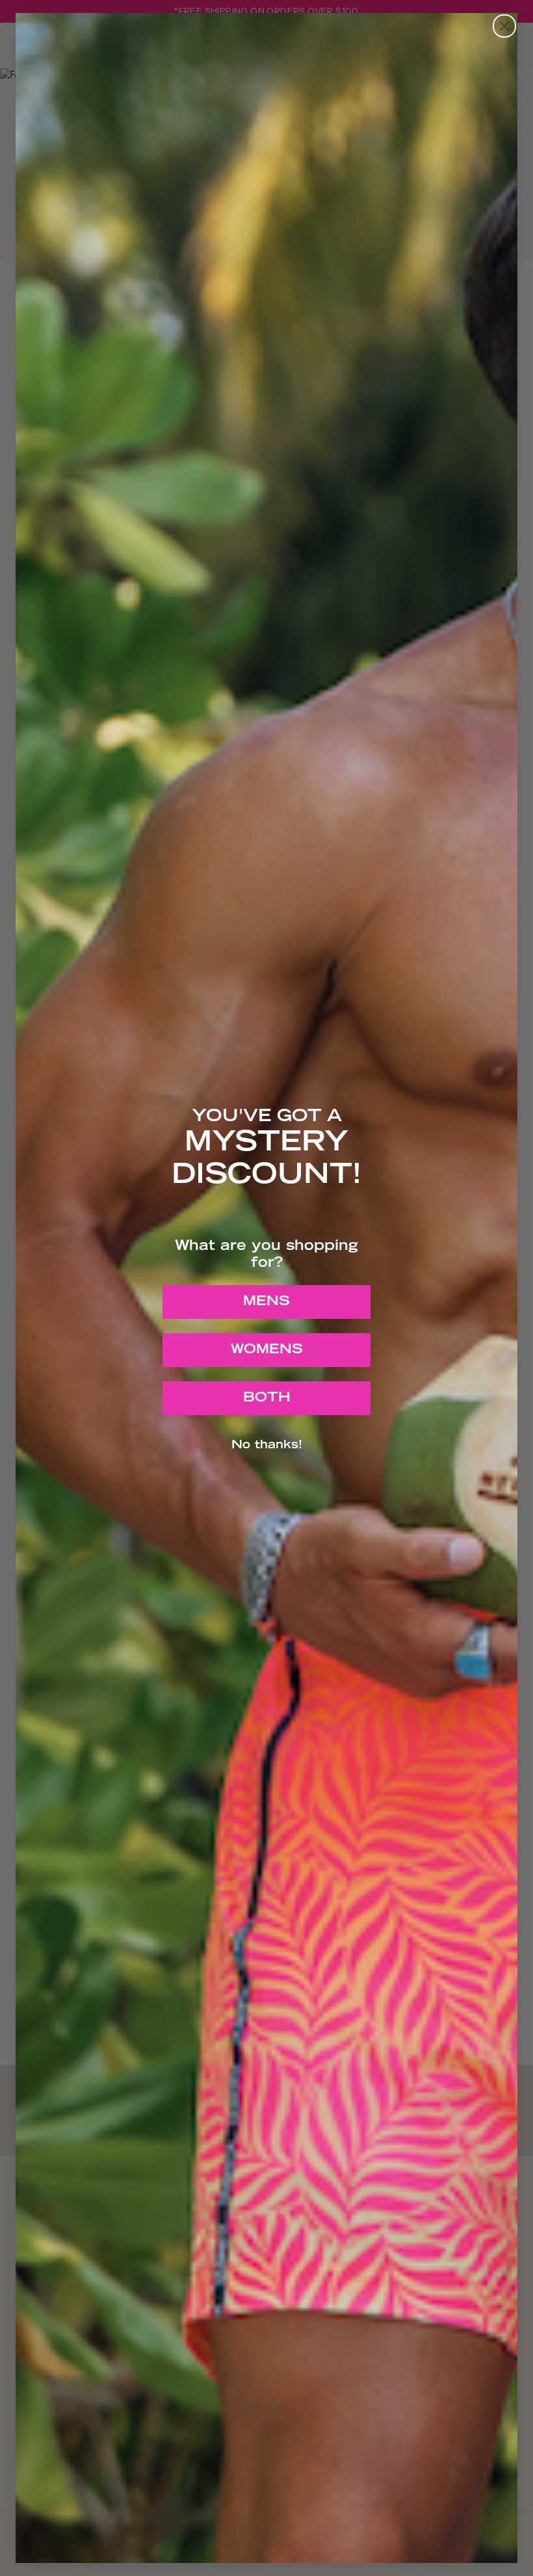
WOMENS (267, 1350)
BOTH (267, 1398)
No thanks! (267, 1446)
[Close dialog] (504, 26)
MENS (266, 1302)
